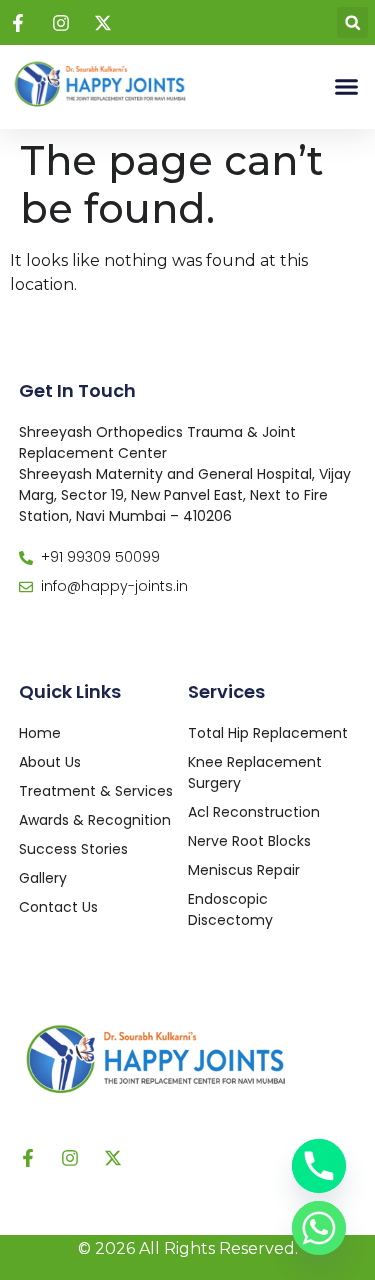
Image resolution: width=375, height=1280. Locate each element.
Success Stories (73, 849)
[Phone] (319, 1166)
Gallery (43, 878)
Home (40, 733)
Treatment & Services (96, 791)
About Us (50, 762)
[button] (352, 22)
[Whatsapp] (319, 1228)
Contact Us (58, 907)
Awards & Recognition (95, 820)
